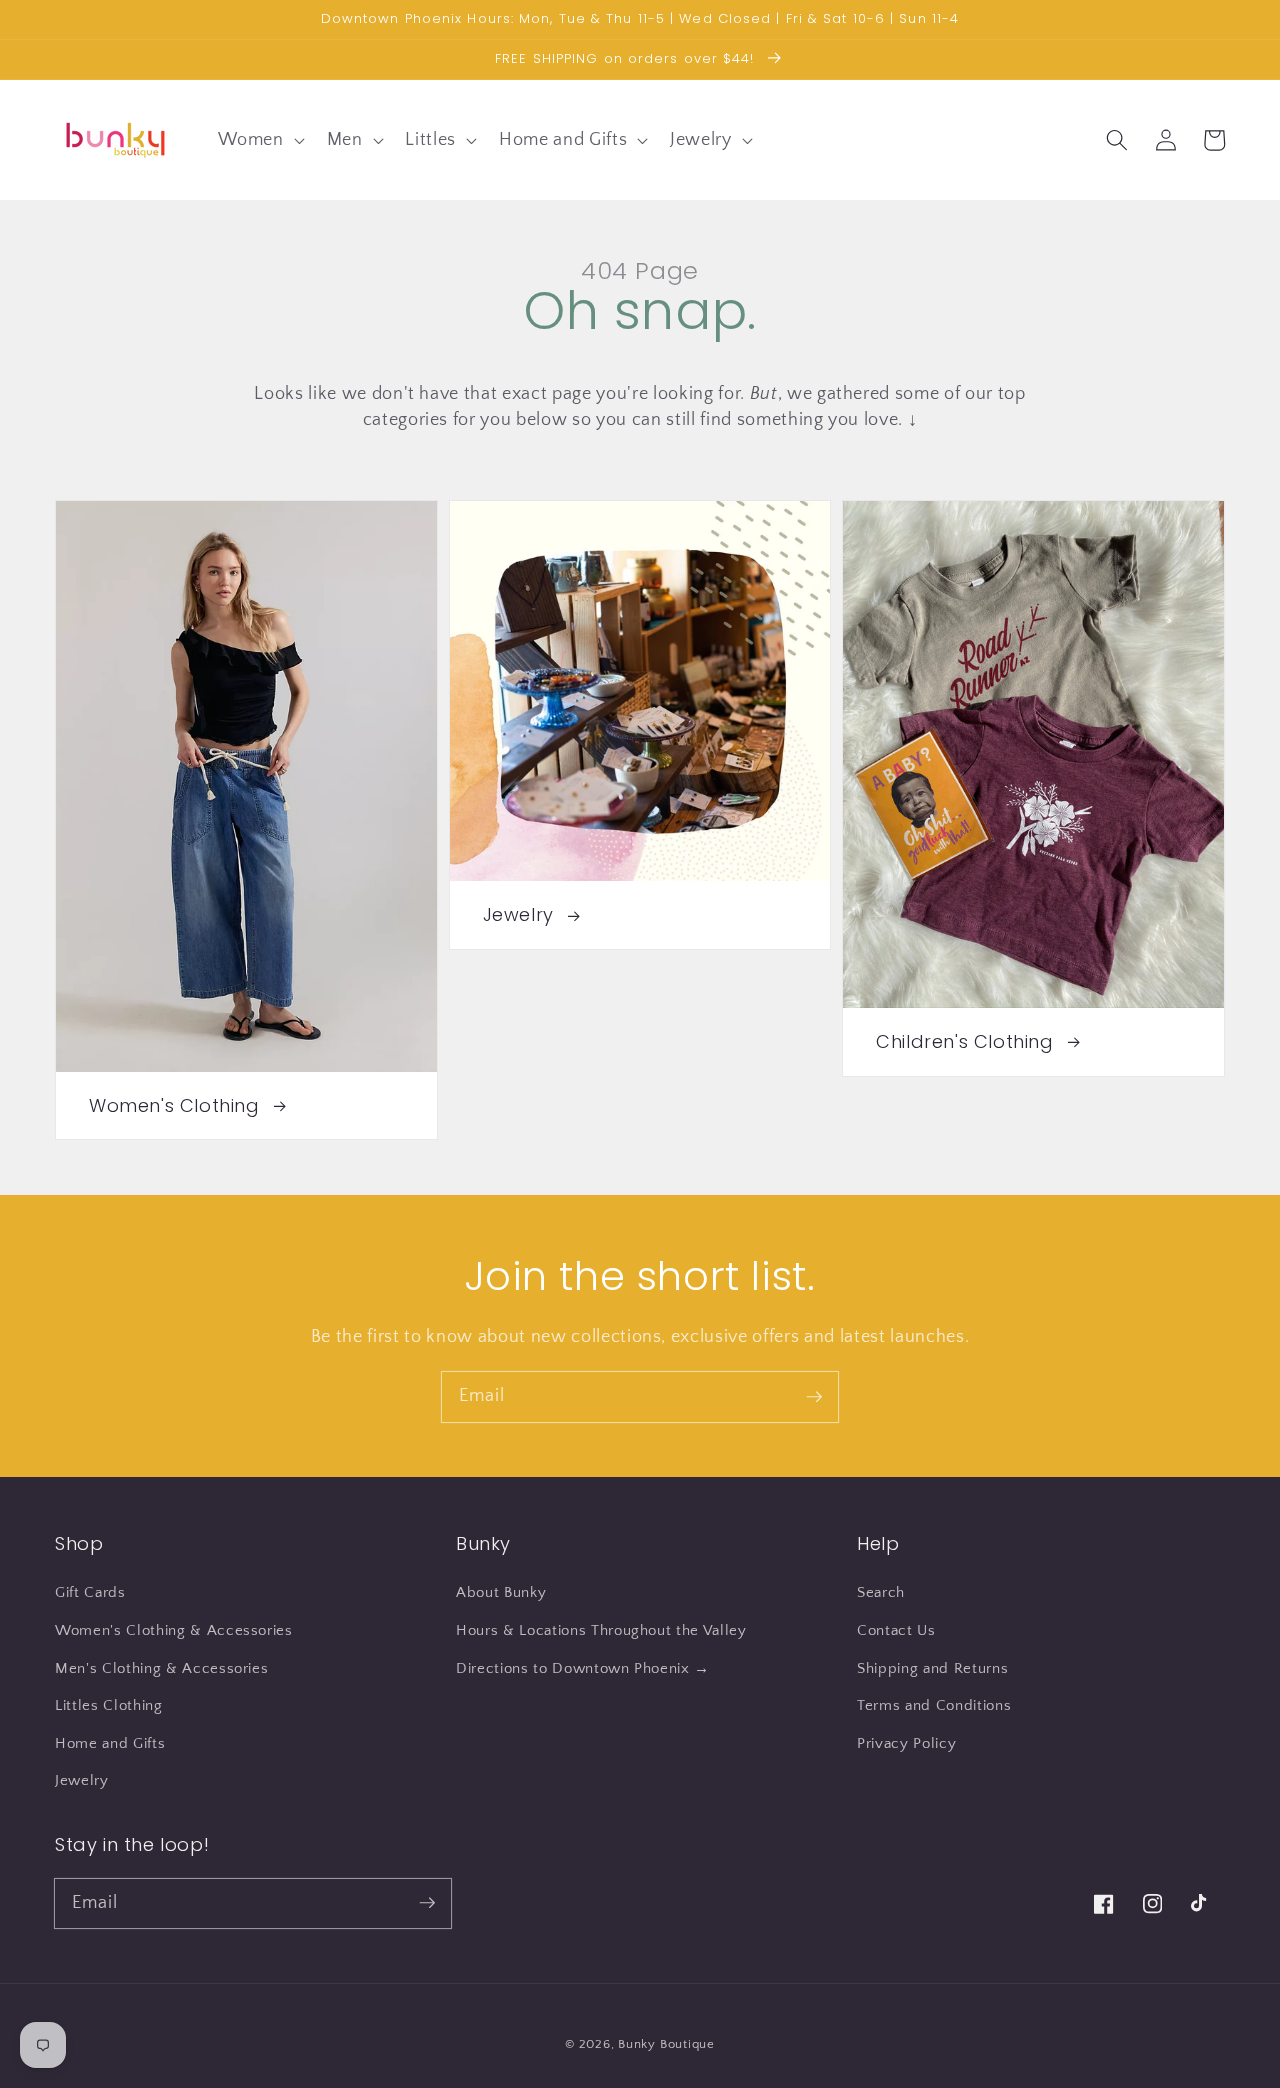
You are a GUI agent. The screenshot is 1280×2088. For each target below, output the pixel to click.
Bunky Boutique (666, 2044)
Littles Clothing (109, 1705)
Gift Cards (90, 1592)
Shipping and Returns (932, 1668)
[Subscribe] (814, 1396)
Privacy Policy (906, 1743)
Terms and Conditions (934, 1705)
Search (881, 1592)
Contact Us (896, 1630)
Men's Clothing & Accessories (161, 1668)
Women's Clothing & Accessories (174, 1630)
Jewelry (82, 1780)
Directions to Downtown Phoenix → (583, 1668)
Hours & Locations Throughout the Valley (601, 1630)
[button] (259, 139)
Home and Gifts (110, 1743)
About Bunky (501, 1592)
